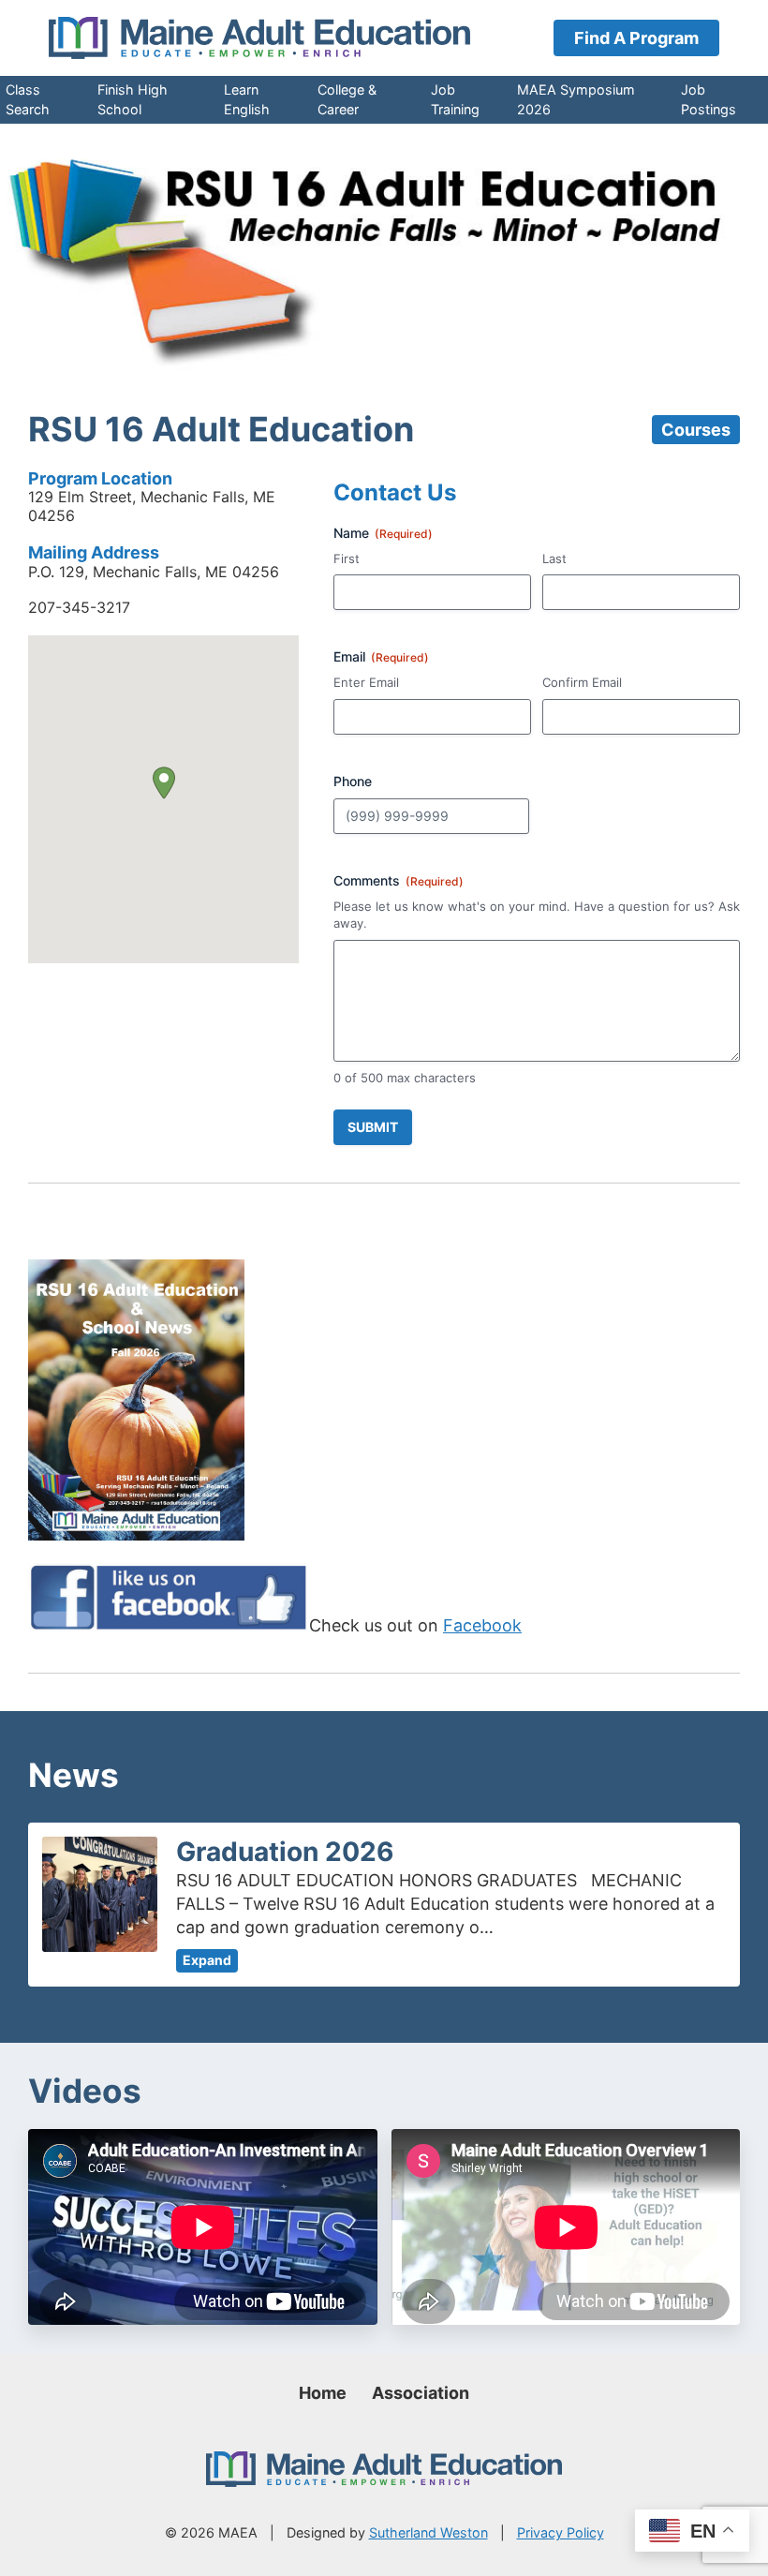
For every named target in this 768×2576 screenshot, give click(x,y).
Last (554, 558)
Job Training (455, 99)
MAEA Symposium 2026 (576, 99)
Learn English (247, 99)
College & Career (347, 99)
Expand (207, 1960)
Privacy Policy (561, 2532)
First (347, 558)
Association (421, 2393)
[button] (164, 783)
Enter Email (366, 682)
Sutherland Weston (428, 2532)
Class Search (28, 99)
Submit (373, 1127)
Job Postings (709, 99)
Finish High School (133, 99)
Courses (696, 430)
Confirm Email (582, 682)
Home (323, 2393)
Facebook (482, 1625)
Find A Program (636, 38)
